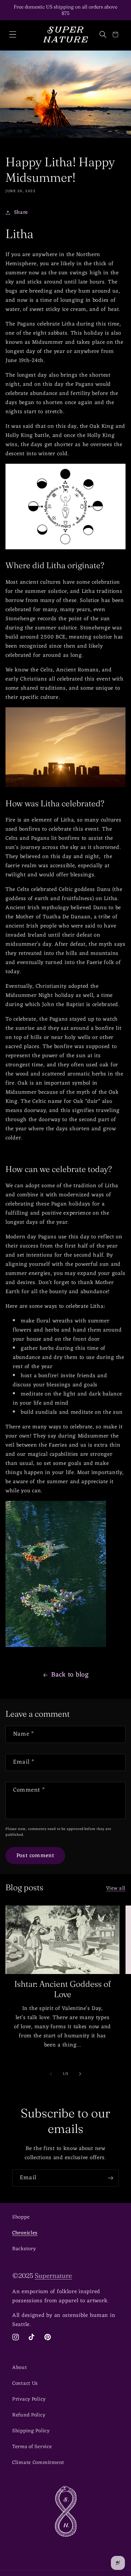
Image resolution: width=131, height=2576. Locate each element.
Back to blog (70, 1675)
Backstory (24, 2249)
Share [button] (21, 213)
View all (116, 1888)
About (20, 2368)
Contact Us (25, 2384)
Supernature (53, 2276)
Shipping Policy (31, 2431)
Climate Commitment (38, 2463)
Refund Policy (29, 2415)
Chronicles (25, 2233)
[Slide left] (51, 2074)
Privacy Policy (29, 2399)
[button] (13, 35)
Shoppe (21, 2217)
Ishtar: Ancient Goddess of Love (63, 1989)
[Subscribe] (110, 2178)
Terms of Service (32, 2447)
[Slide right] (80, 2074)
